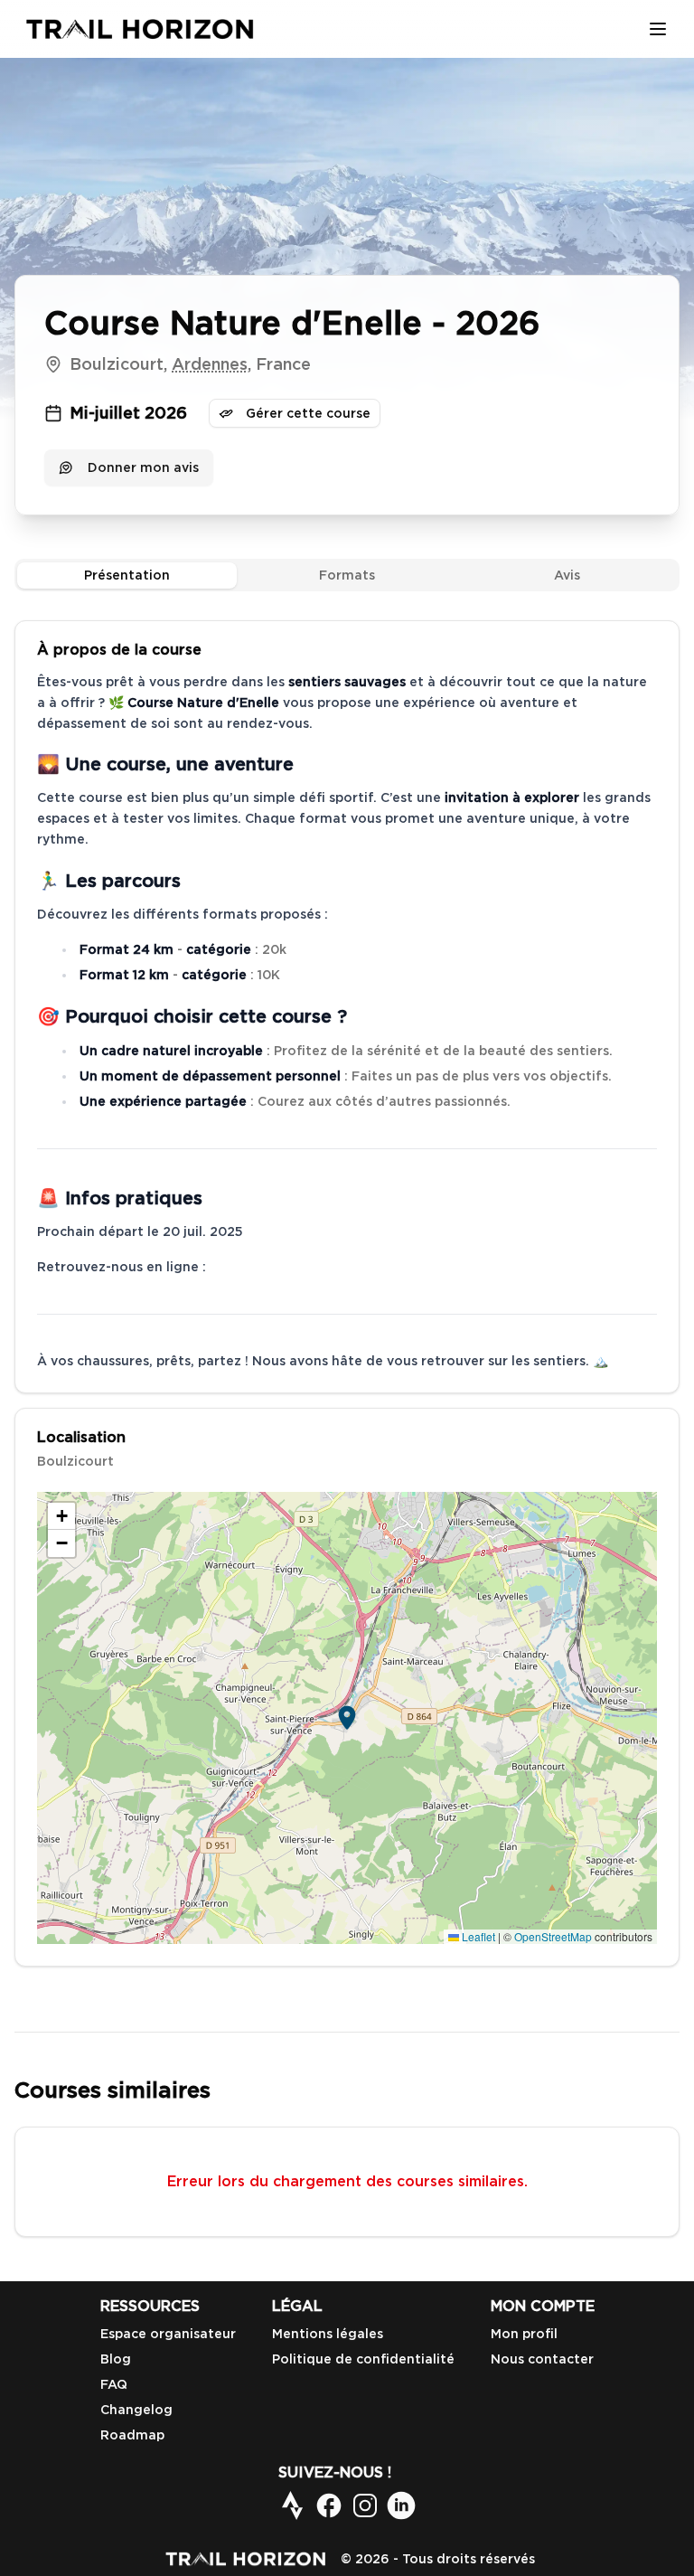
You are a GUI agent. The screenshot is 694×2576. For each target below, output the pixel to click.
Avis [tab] (567, 575)
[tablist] (347, 575)
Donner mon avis (143, 467)
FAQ (114, 2384)
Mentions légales (328, 2334)
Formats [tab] (347, 575)
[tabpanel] (347, 1293)
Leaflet (477, 1936)
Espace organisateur (168, 2334)
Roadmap (132, 2435)
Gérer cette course (308, 413)
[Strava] (293, 2505)
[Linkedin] (401, 2505)
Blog (116, 2359)
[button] (347, 1718)
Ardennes (210, 364)
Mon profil (524, 2334)
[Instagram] (365, 2505)
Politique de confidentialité (363, 2359)
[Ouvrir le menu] (658, 29)
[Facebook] (329, 2505)
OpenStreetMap (553, 1936)
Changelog (136, 2410)
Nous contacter (542, 2359)
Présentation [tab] (127, 575)
